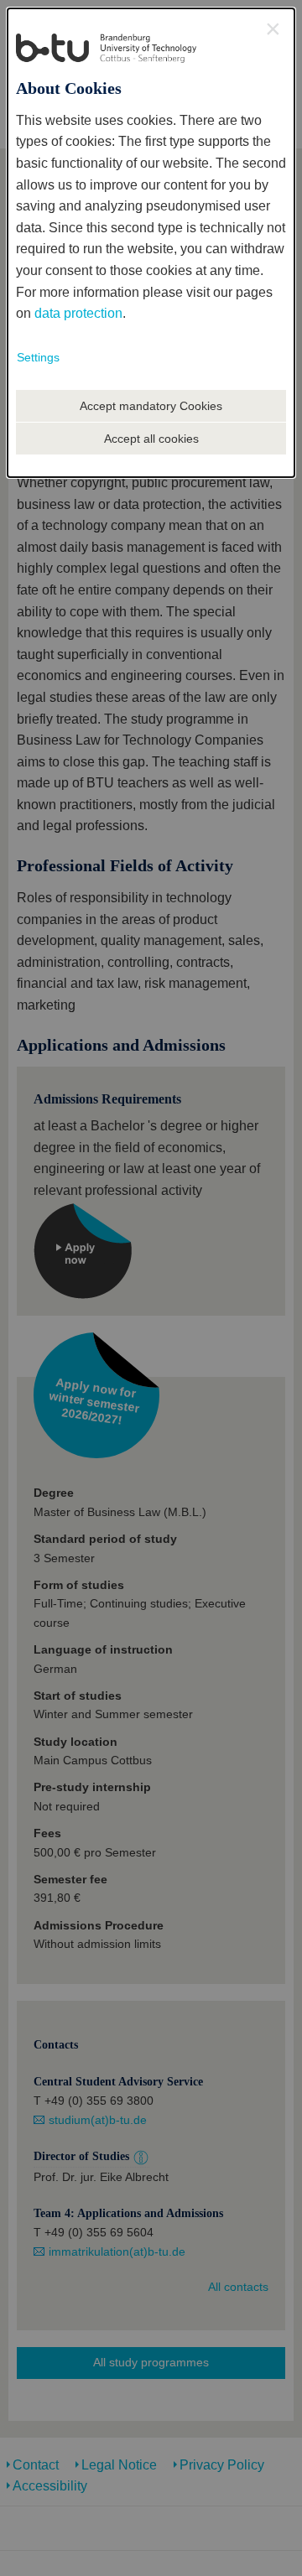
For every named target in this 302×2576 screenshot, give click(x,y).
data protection (78, 313)
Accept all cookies (151, 439)
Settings (38, 357)
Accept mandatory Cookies (151, 406)
